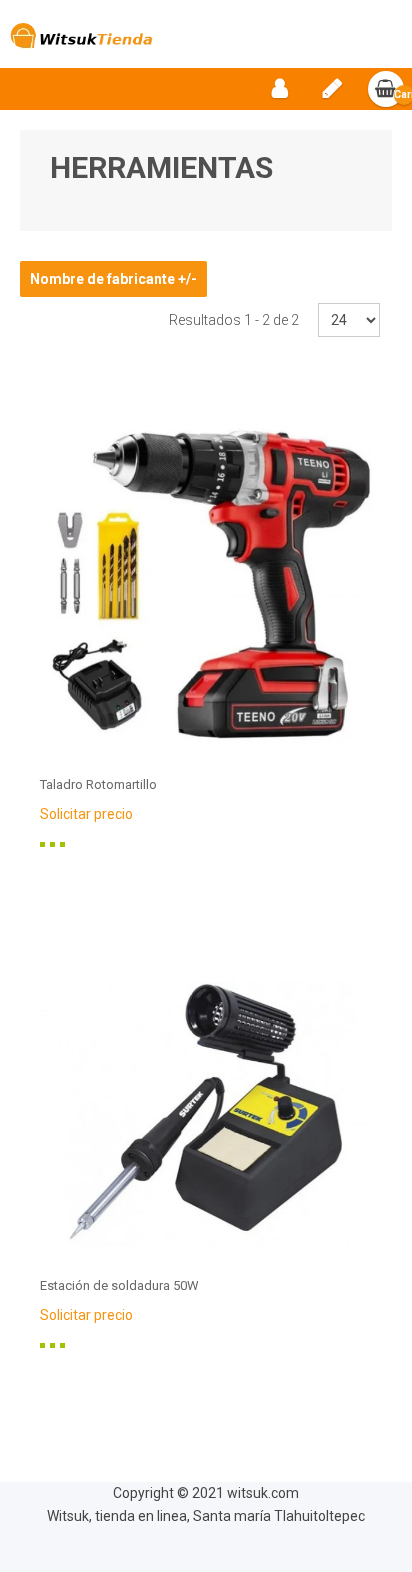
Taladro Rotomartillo (98, 784)
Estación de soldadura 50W (119, 1285)
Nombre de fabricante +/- (113, 279)
